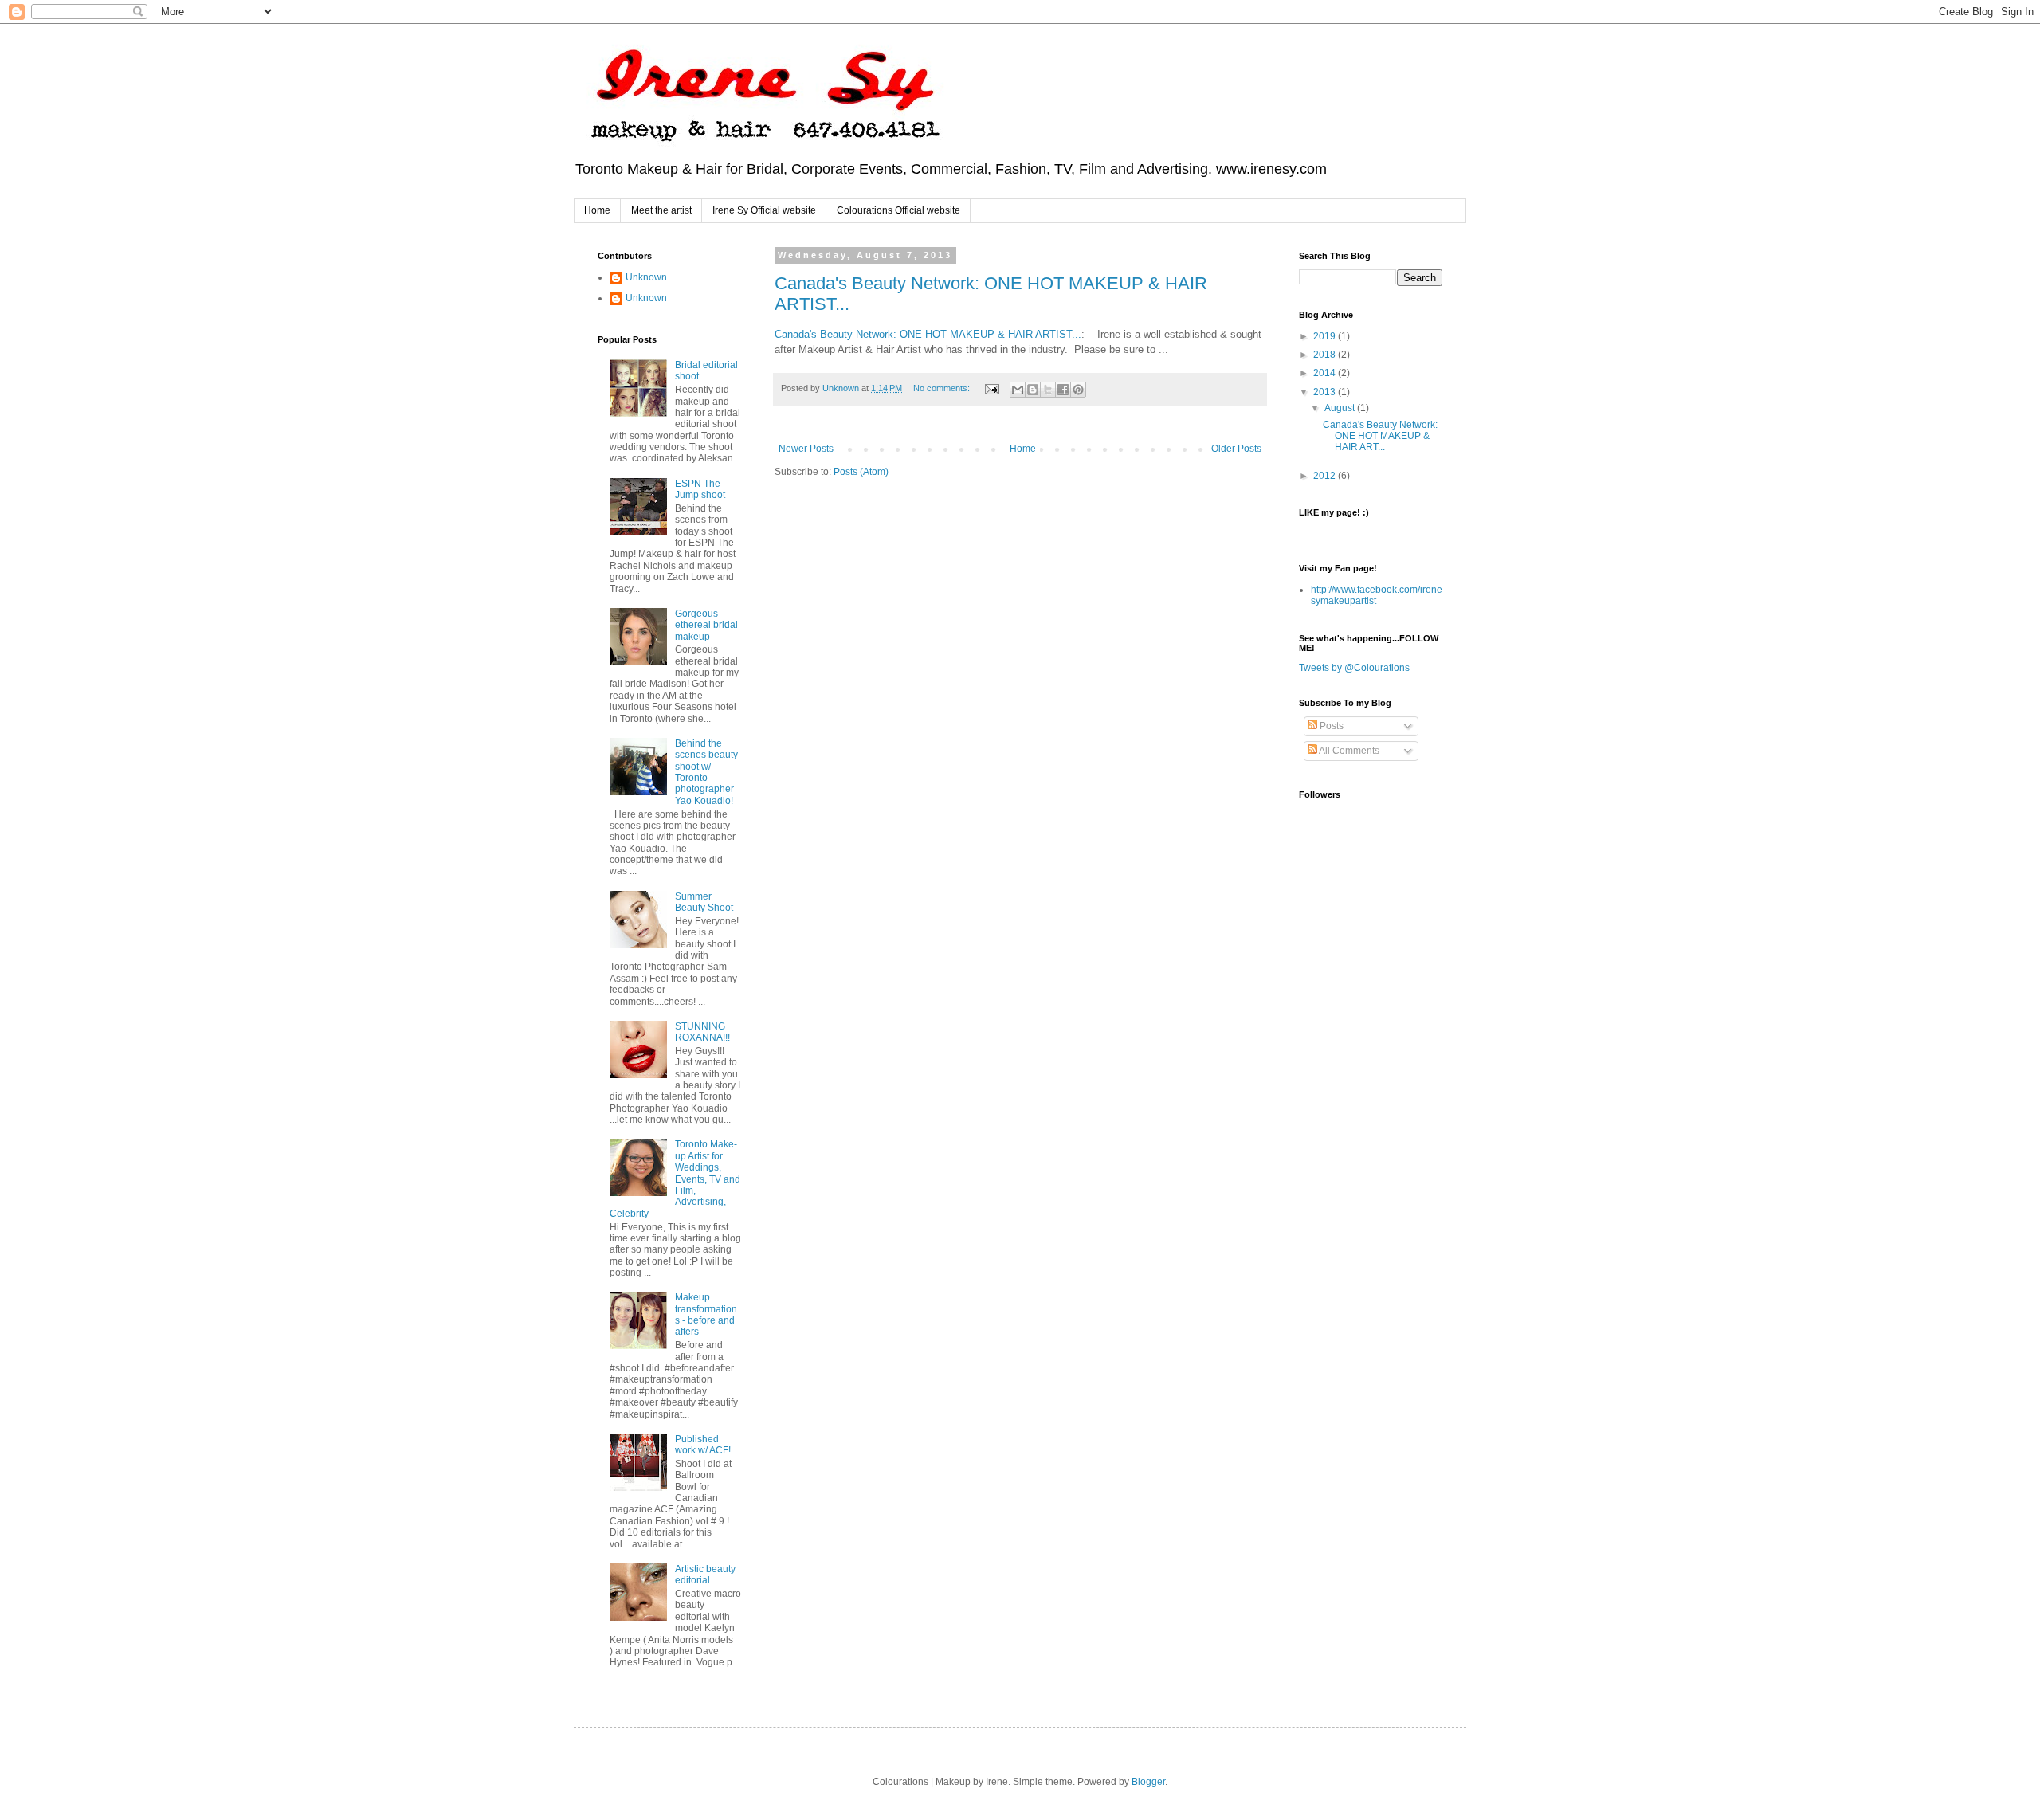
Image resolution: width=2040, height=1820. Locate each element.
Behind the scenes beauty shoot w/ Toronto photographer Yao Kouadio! (706, 772)
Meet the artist (661, 210)
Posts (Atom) (861, 472)
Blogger (1148, 1782)
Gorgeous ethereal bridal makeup (706, 625)
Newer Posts (806, 449)
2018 (1326, 355)
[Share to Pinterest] (1078, 390)
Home (597, 210)
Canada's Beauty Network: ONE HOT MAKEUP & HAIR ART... (1380, 436)
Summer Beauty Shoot (704, 902)
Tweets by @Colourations (1354, 668)
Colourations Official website (898, 210)
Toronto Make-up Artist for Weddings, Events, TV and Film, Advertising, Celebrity (675, 1179)
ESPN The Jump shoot (700, 489)
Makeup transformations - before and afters (706, 1314)
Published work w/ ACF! (703, 1445)
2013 (1326, 392)
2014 (1326, 373)
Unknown (646, 277)
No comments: (943, 388)
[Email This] (1018, 390)
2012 (1326, 476)
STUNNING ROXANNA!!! (702, 1032)
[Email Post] (991, 388)
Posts (1330, 726)
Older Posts (1236, 449)
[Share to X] (1048, 390)
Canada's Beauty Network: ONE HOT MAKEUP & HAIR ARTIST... (928, 334)
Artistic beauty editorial (705, 1575)
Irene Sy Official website (764, 210)
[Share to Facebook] (1063, 390)
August (1341, 408)
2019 (1326, 336)
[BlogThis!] (1033, 390)
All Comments (1348, 751)
